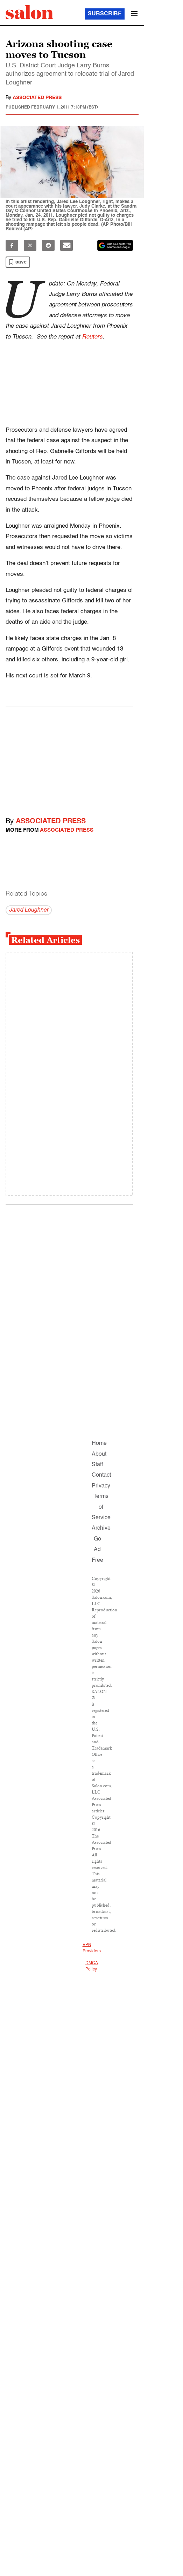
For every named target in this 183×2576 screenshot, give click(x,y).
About (99, 1454)
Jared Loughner (29, 910)
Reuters (92, 337)
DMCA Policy (91, 1966)
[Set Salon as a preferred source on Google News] (115, 245)
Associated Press (37, 98)
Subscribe (105, 14)
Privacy (101, 1486)
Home (99, 1443)
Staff (97, 1465)
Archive (101, 1528)
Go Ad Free (97, 1550)
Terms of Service (101, 1507)
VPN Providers (92, 1948)
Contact (101, 1475)
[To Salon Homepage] (29, 12)
